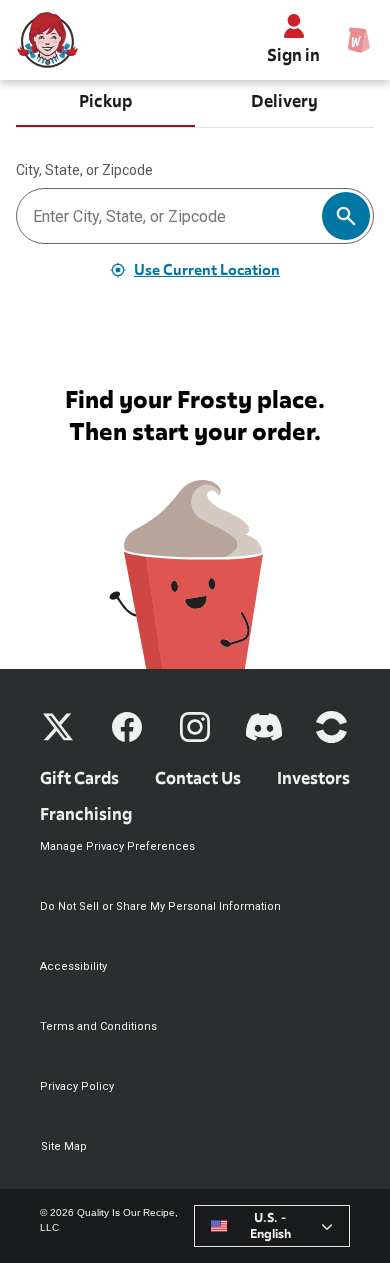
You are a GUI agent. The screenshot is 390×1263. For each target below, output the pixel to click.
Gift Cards (79, 778)
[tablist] (195, 104)
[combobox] (272, 1226)
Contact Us (198, 778)
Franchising (86, 814)
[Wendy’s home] (48, 40)
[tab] (105, 104)
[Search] (346, 216)
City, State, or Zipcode (84, 170)
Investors (313, 778)
